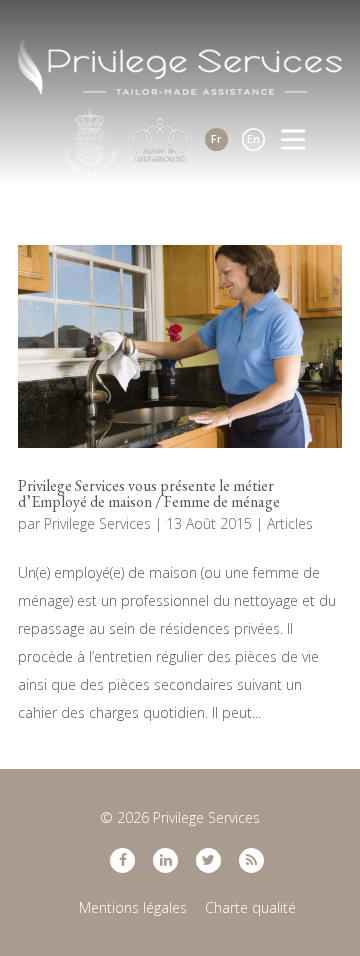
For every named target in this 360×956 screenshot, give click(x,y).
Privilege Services (97, 523)
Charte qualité (250, 907)
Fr (216, 138)
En (253, 138)
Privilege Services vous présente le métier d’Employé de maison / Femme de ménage (149, 493)
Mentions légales (133, 907)
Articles (290, 523)
